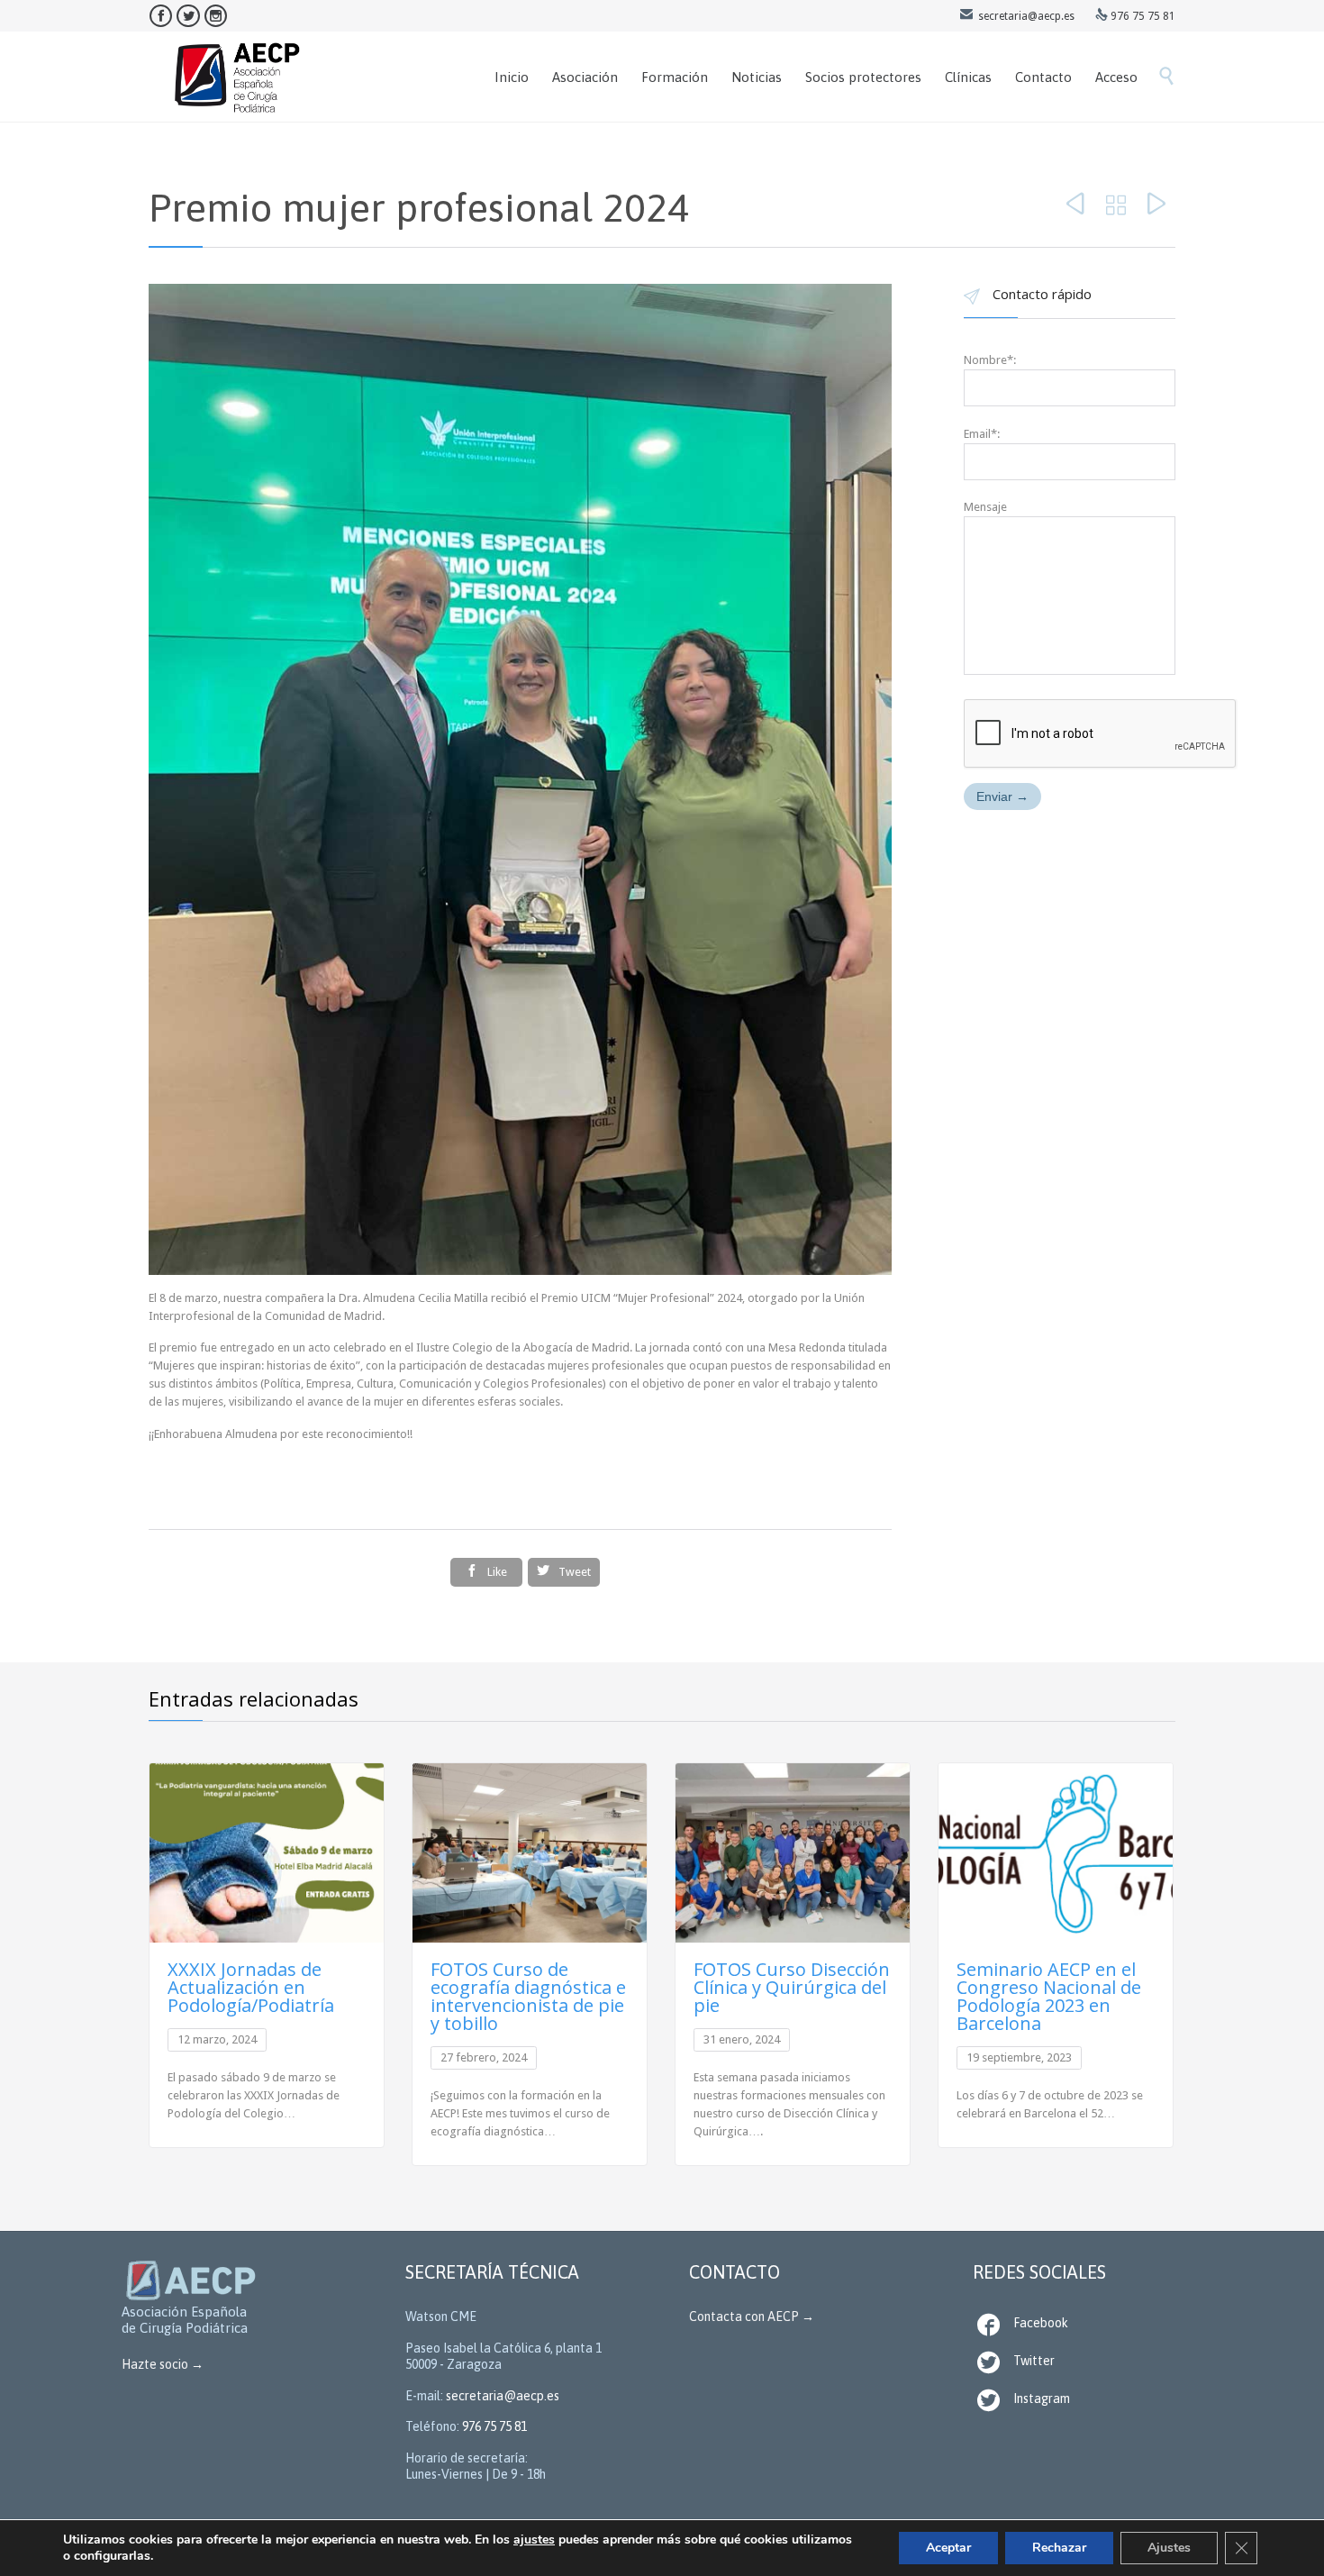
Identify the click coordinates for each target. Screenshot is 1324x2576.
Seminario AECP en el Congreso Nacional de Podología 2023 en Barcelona (1049, 1996)
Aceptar (948, 2548)
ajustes (534, 2540)
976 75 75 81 (494, 2426)
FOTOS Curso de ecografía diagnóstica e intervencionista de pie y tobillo (528, 1996)
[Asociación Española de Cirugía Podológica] (238, 77)
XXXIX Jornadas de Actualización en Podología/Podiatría (251, 1987)
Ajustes (1169, 2548)
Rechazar (1059, 2548)
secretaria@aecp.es (503, 2396)
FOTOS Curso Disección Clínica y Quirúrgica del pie (792, 1987)
